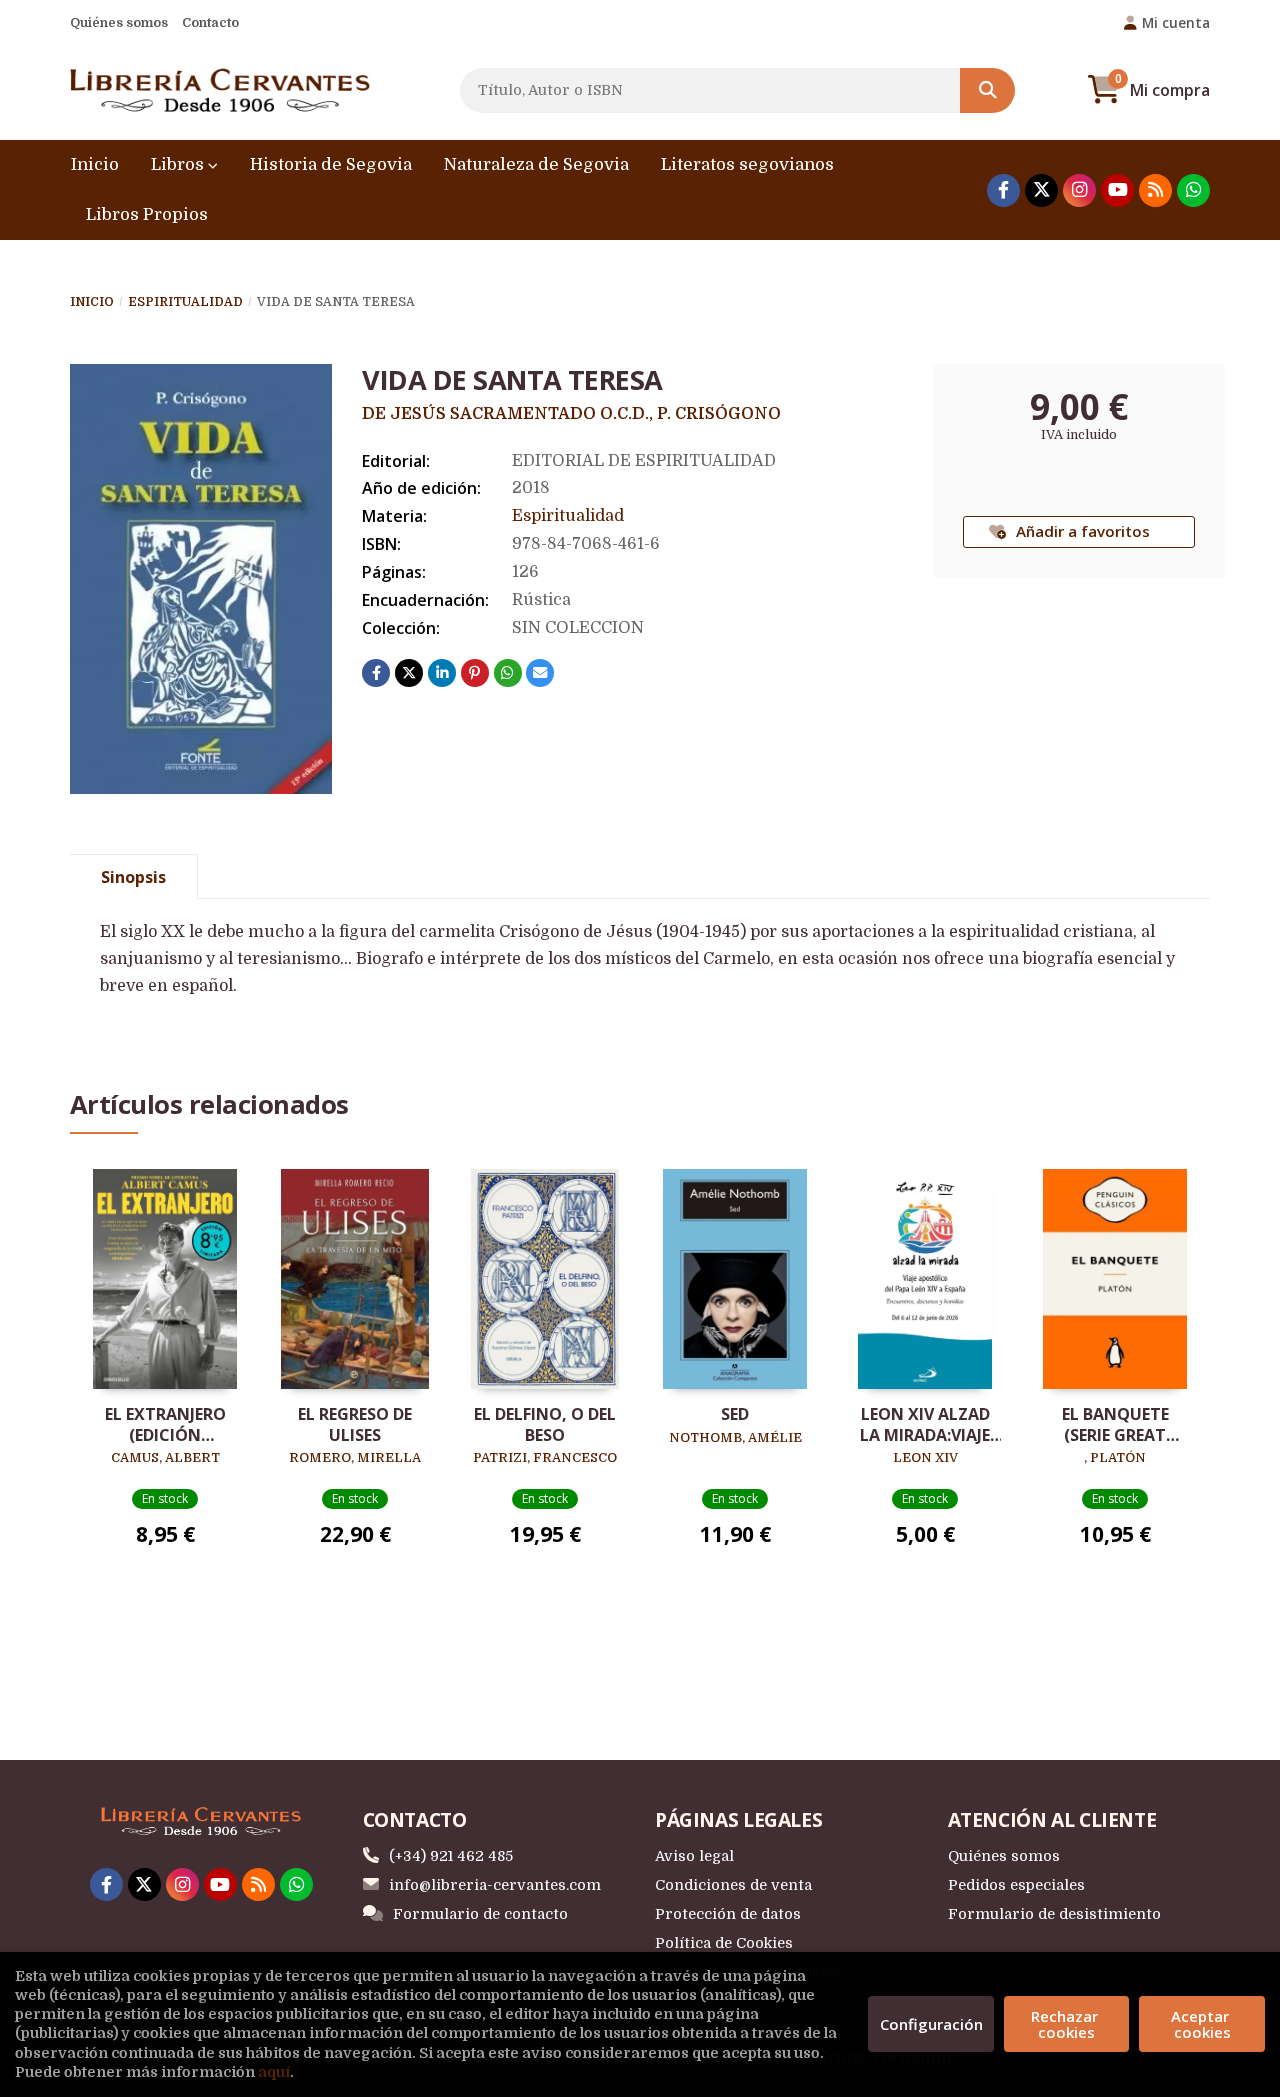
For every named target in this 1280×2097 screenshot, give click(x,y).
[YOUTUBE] (1117, 190)
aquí (274, 2072)
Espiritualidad (185, 302)
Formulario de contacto (480, 1914)
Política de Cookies (724, 1943)
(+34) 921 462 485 (451, 1856)
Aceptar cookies (1202, 2024)
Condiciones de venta (733, 1885)
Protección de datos (728, 1914)
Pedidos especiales (1016, 1885)
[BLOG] (1155, 190)
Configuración (931, 2024)
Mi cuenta (1176, 22)
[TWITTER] (1041, 190)
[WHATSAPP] (1193, 190)
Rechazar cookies (1066, 2024)
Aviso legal (694, 1856)
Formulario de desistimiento (1054, 1914)
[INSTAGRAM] (1079, 190)
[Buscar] (987, 90)
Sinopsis (133, 877)
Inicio (92, 302)
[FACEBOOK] (1003, 190)
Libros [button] (179, 164)
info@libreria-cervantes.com (495, 1885)
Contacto (210, 22)
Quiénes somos (119, 22)
